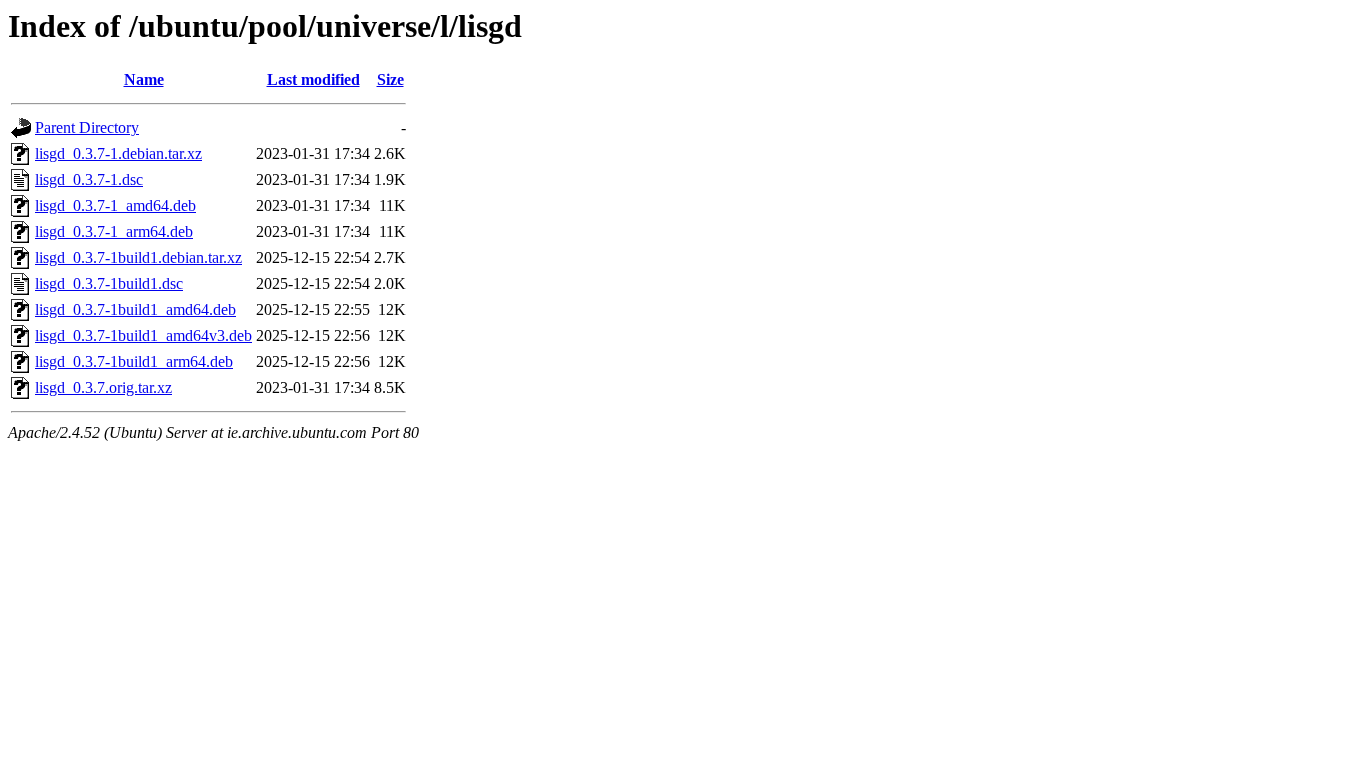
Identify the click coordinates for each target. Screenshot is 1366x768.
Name (144, 79)
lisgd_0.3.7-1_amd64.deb (115, 205)
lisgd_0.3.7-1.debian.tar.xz (118, 153)
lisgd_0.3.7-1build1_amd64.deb (135, 309)
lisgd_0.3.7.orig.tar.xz (103, 387)
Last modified (313, 79)
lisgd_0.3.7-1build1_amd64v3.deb (143, 335)
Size (390, 79)
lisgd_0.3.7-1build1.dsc (109, 283)
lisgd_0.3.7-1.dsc (89, 179)
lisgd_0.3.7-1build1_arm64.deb (134, 361)
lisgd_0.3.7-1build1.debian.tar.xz (138, 257)
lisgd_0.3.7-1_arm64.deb (114, 231)
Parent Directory (87, 127)
